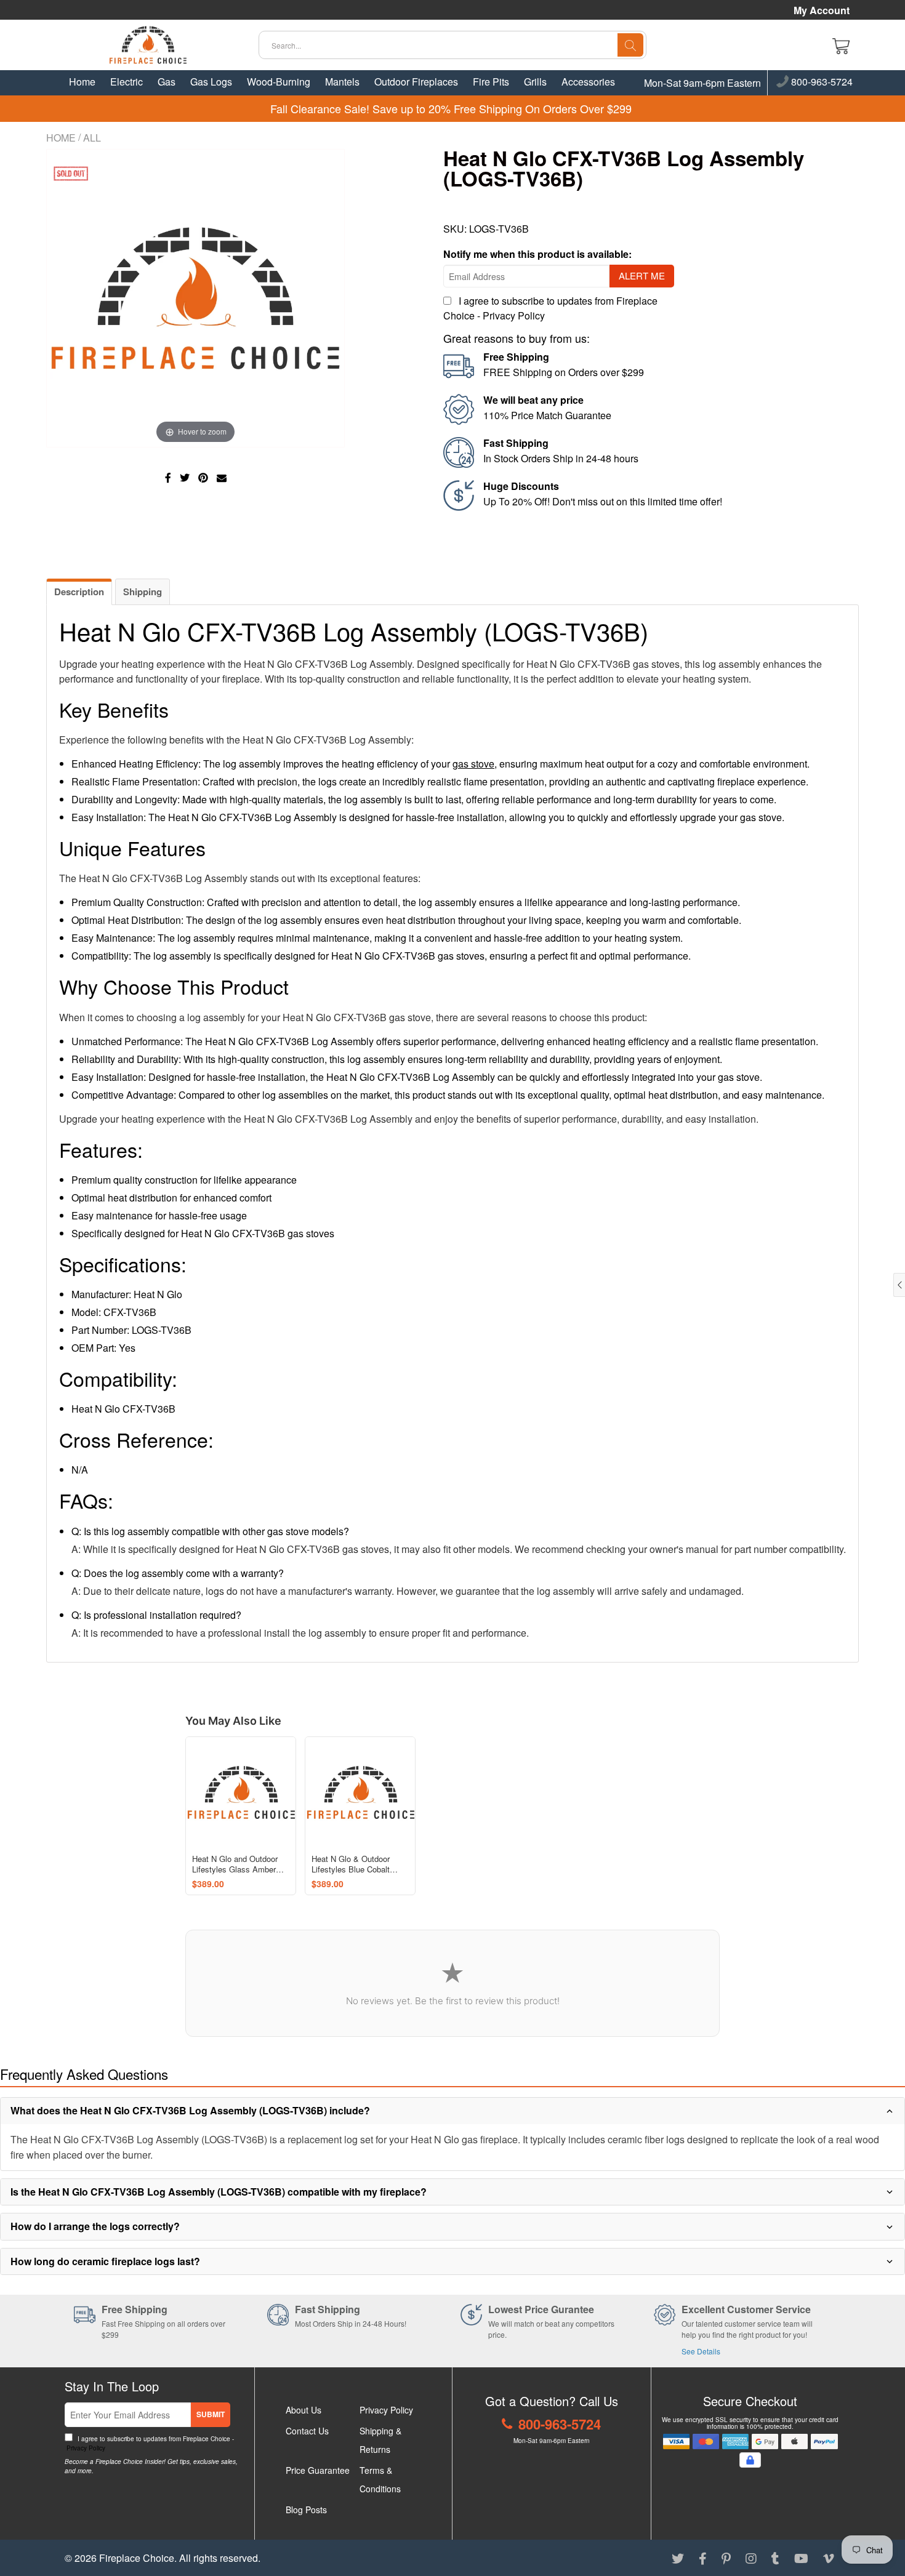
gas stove (473, 764)
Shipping (143, 592)
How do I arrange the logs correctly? (95, 2226)
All (92, 138)
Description (79, 592)
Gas (167, 82)
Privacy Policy (514, 315)
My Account (822, 10)
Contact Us (307, 2431)
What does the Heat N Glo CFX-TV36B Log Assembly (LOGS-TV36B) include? (190, 2110)
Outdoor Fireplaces (416, 82)
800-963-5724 (821, 82)
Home (82, 82)
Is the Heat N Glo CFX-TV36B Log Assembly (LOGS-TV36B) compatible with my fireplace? (219, 2192)
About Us (304, 2410)
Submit (211, 2414)
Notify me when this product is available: (537, 254)
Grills (535, 82)
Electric (127, 82)
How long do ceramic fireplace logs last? (105, 2261)
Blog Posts (306, 2510)
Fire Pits (491, 82)
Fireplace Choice (137, 2558)
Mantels (342, 82)
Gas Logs (211, 82)
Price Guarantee (318, 2470)
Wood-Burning (279, 82)
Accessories (588, 82)
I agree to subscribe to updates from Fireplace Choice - (149, 2443)
